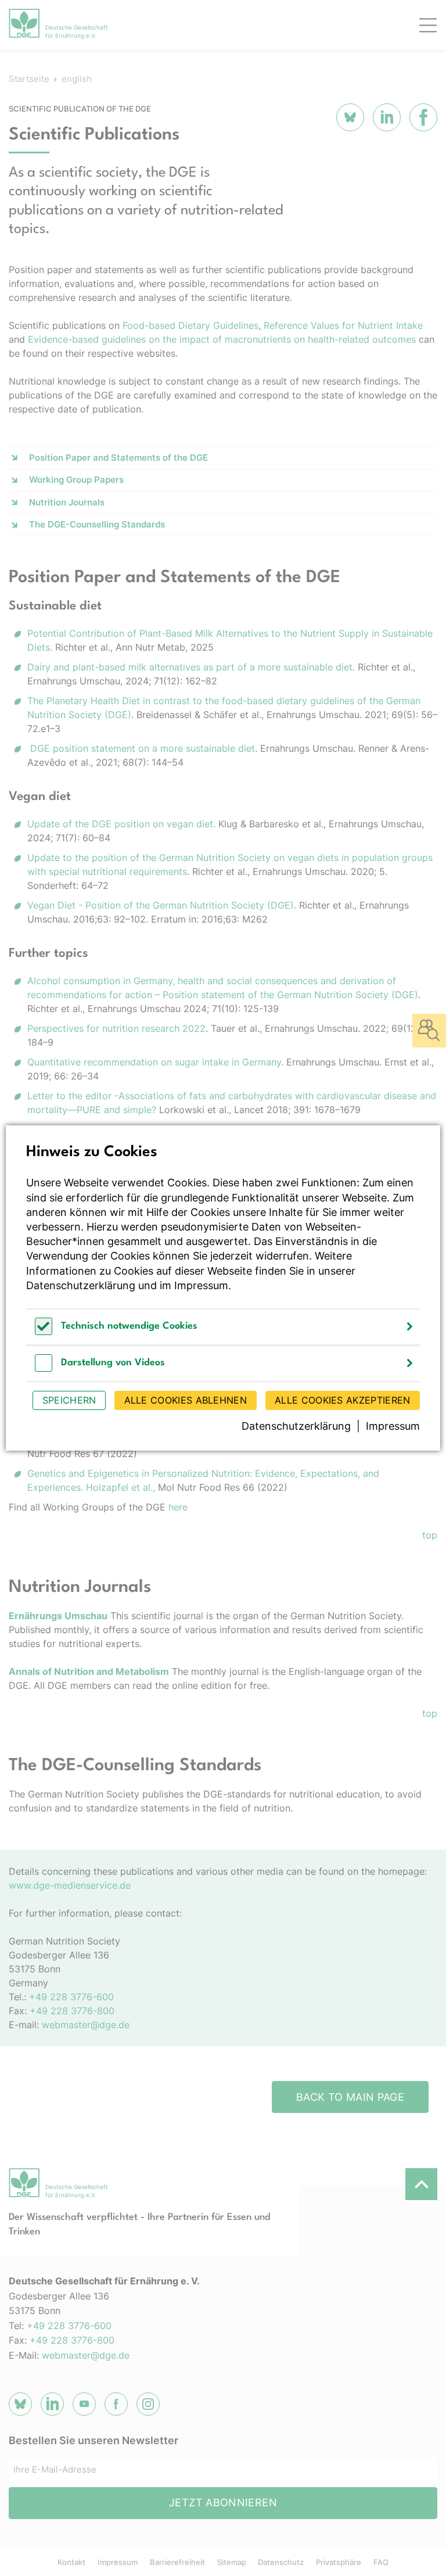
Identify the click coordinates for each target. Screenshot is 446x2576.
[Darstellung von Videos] (44, 1368)
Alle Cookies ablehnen (186, 1400)
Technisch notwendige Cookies (129, 1326)
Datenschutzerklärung (81, 1285)
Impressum (201, 1285)
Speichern (69, 1400)
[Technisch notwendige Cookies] (44, 1332)
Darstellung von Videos (113, 1363)
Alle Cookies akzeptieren (342, 1400)
